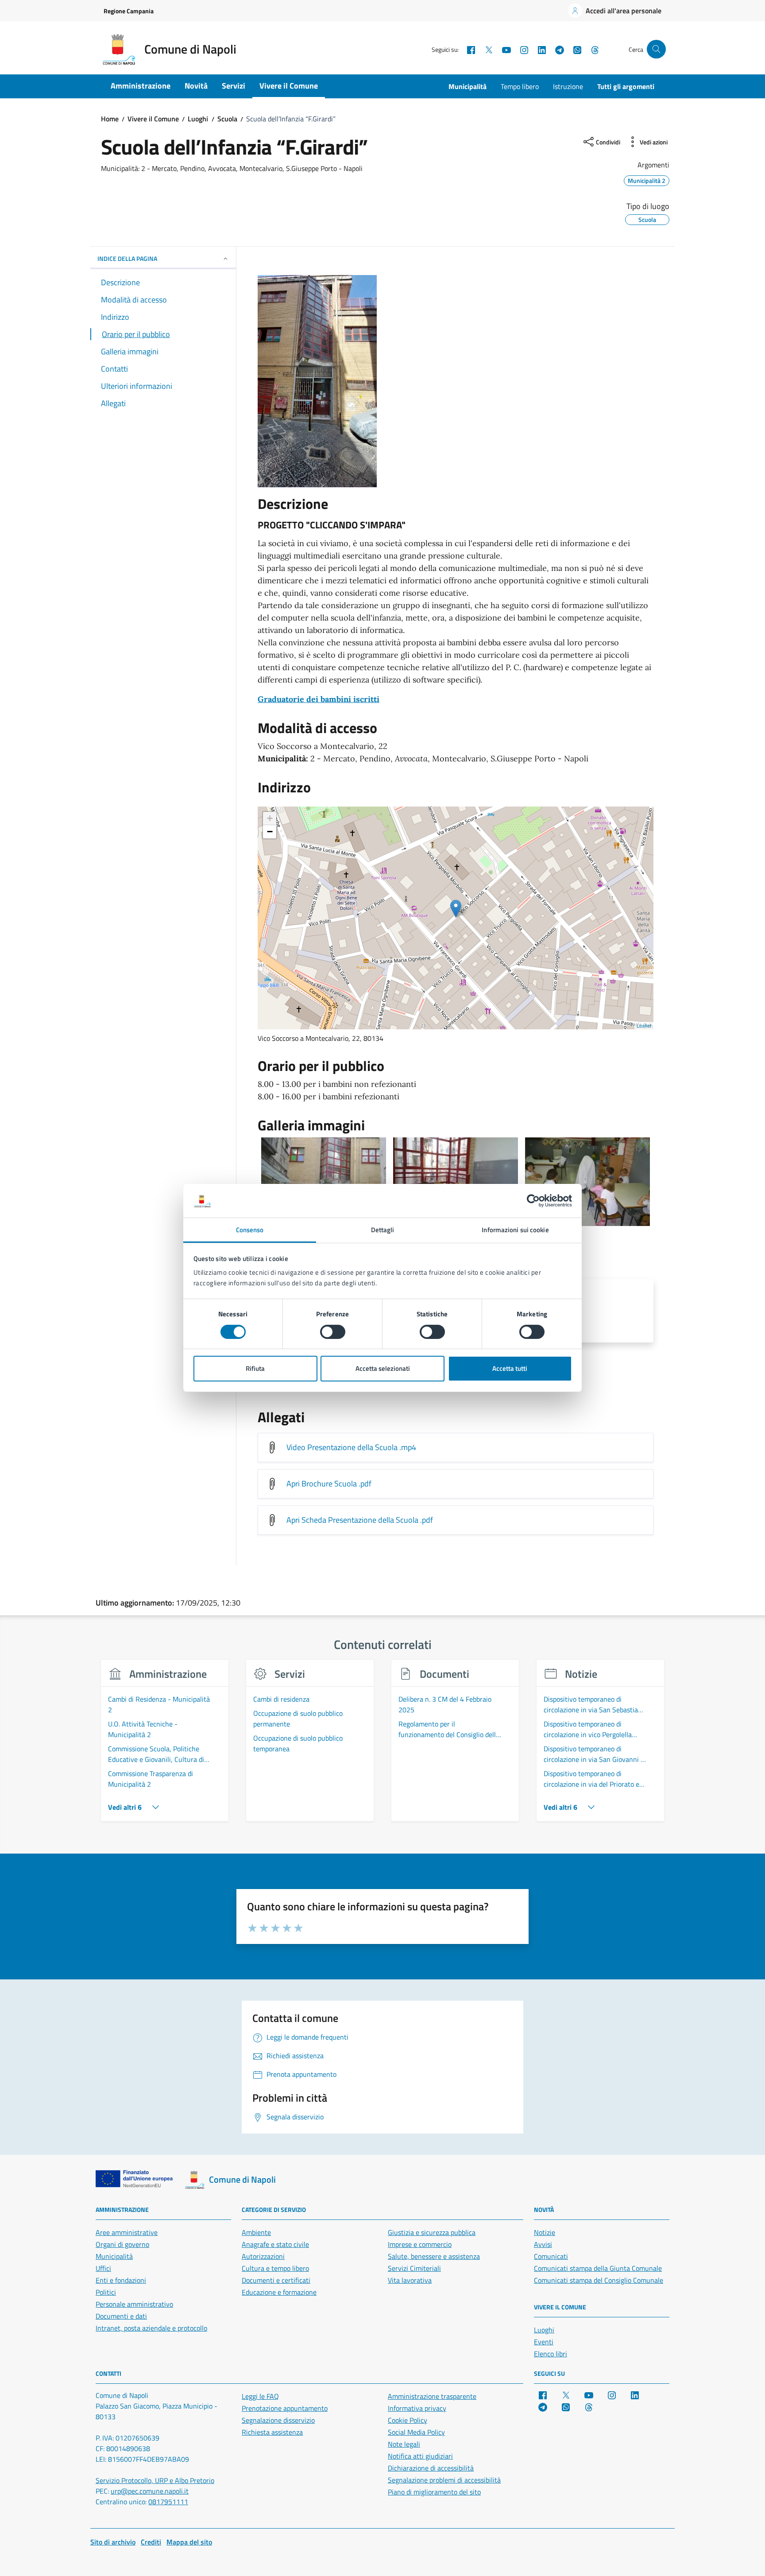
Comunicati (551, 2256)
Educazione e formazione (279, 2292)
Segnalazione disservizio (278, 2420)
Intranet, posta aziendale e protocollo (151, 2328)
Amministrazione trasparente (432, 2396)
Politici (106, 2292)
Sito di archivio (113, 2542)
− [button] (270, 832)
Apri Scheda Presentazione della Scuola (360, 1520)
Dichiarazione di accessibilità (431, 2468)
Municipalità (467, 86)
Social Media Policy (416, 2432)
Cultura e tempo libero (275, 2268)
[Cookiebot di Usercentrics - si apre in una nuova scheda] (533, 1201)
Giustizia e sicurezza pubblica (432, 2232)
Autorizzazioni (263, 2256)
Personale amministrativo (134, 2304)
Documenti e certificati (276, 2280)
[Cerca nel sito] (656, 49)
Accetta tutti (510, 1369)
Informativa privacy (417, 2408)
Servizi (234, 86)
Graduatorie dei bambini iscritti (319, 699)
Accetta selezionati (383, 1369)
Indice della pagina (127, 258)
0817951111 (168, 2502)
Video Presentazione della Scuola (351, 1447)
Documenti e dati (121, 2316)
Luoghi (544, 2330)
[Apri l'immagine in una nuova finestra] (456, 381)
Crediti (151, 2542)
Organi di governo (122, 2244)
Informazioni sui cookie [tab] (515, 1230)
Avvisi (543, 2244)
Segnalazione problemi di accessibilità (444, 2480)
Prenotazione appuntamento (285, 2408)
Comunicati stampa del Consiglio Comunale (599, 2280)
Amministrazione (141, 86)
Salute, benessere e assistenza (434, 2256)
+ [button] (270, 818)
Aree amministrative (127, 2232)
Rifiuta (255, 1369)
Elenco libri (551, 2354)
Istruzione (568, 86)
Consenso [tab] (250, 1230)
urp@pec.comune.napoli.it (150, 2491)
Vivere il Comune (289, 86)
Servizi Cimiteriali (414, 2268)
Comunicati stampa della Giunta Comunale (598, 2268)
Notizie (545, 2232)
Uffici (103, 2268)
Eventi (544, 2342)
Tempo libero (520, 86)
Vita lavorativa (410, 2280)
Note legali (404, 2444)
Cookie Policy (408, 2420)
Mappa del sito (189, 2542)
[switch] (333, 1332)
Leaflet (644, 1025)
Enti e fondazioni (121, 2280)
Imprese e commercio (420, 2244)
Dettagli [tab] (383, 1230)
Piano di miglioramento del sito (434, 2492)
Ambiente (256, 2232)
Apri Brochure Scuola (329, 1484)
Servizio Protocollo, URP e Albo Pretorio (155, 2480)
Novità (196, 86)
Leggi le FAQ (260, 2396)
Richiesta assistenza (272, 2432)
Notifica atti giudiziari (420, 2456)
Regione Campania (129, 11)
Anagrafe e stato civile (275, 2244)
